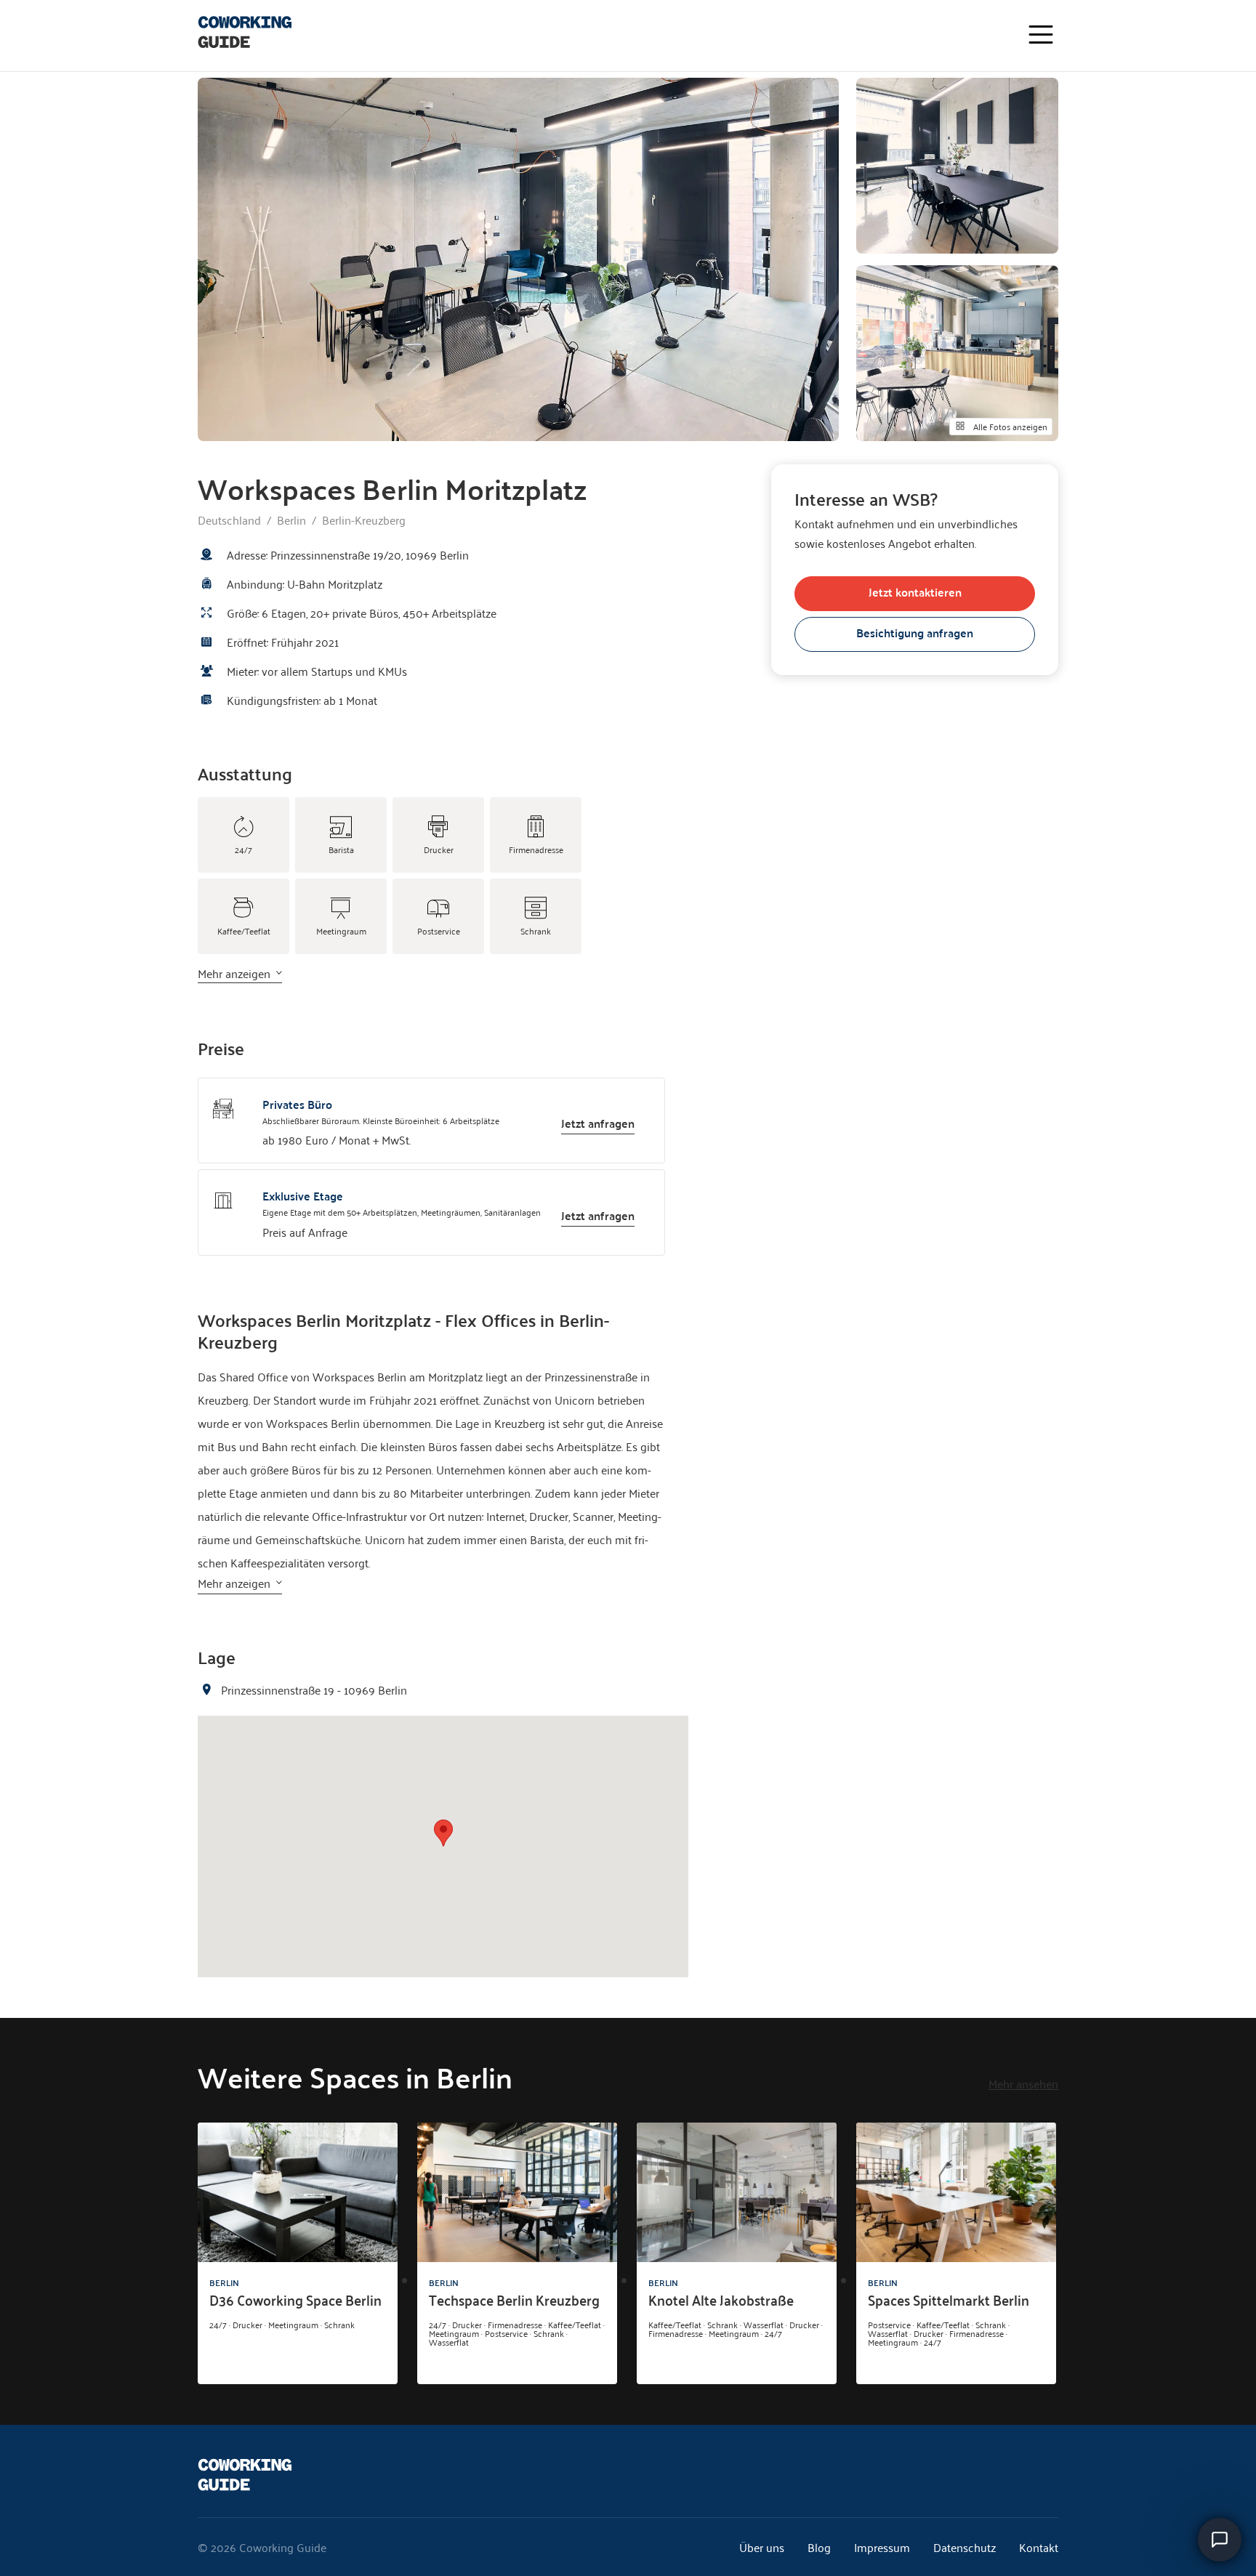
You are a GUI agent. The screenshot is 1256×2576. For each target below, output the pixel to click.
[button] (443, 1833)
